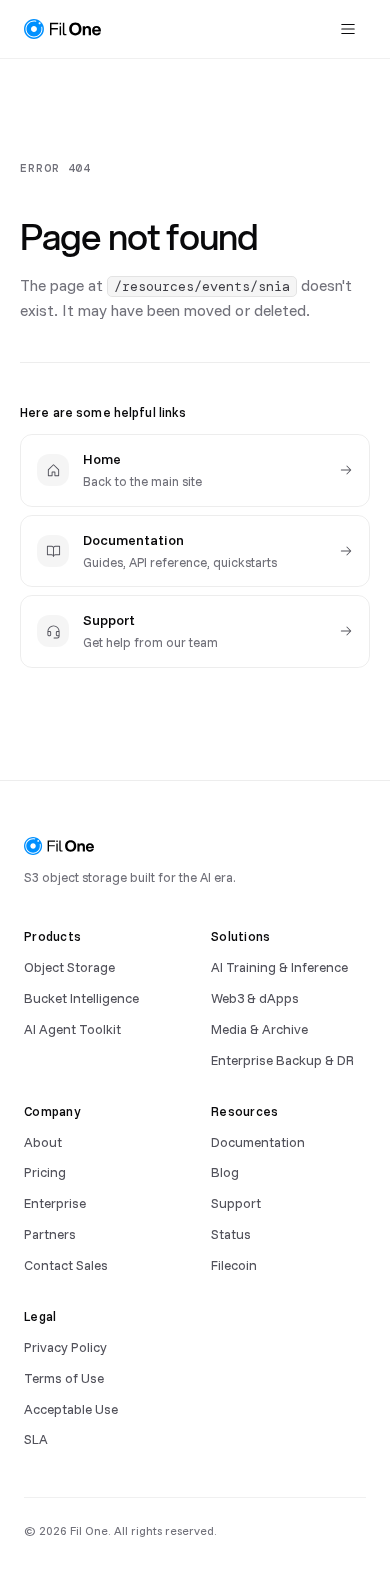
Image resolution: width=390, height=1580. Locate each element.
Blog (225, 1171)
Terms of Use (64, 1377)
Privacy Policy (65, 1346)
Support (236, 1202)
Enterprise (55, 1202)
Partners (50, 1233)
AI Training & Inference (279, 966)
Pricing (45, 1171)
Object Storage (69, 966)
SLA (36, 1438)
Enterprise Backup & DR (282, 1059)
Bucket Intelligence (81, 997)
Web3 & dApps (255, 997)
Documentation (258, 1141)
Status (231, 1233)
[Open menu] (348, 29)
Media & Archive (259, 1028)
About (43, 1141)
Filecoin (234, 1264)
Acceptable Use (71, 1408)
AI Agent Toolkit (72, 1028)
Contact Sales (66, 1264)
